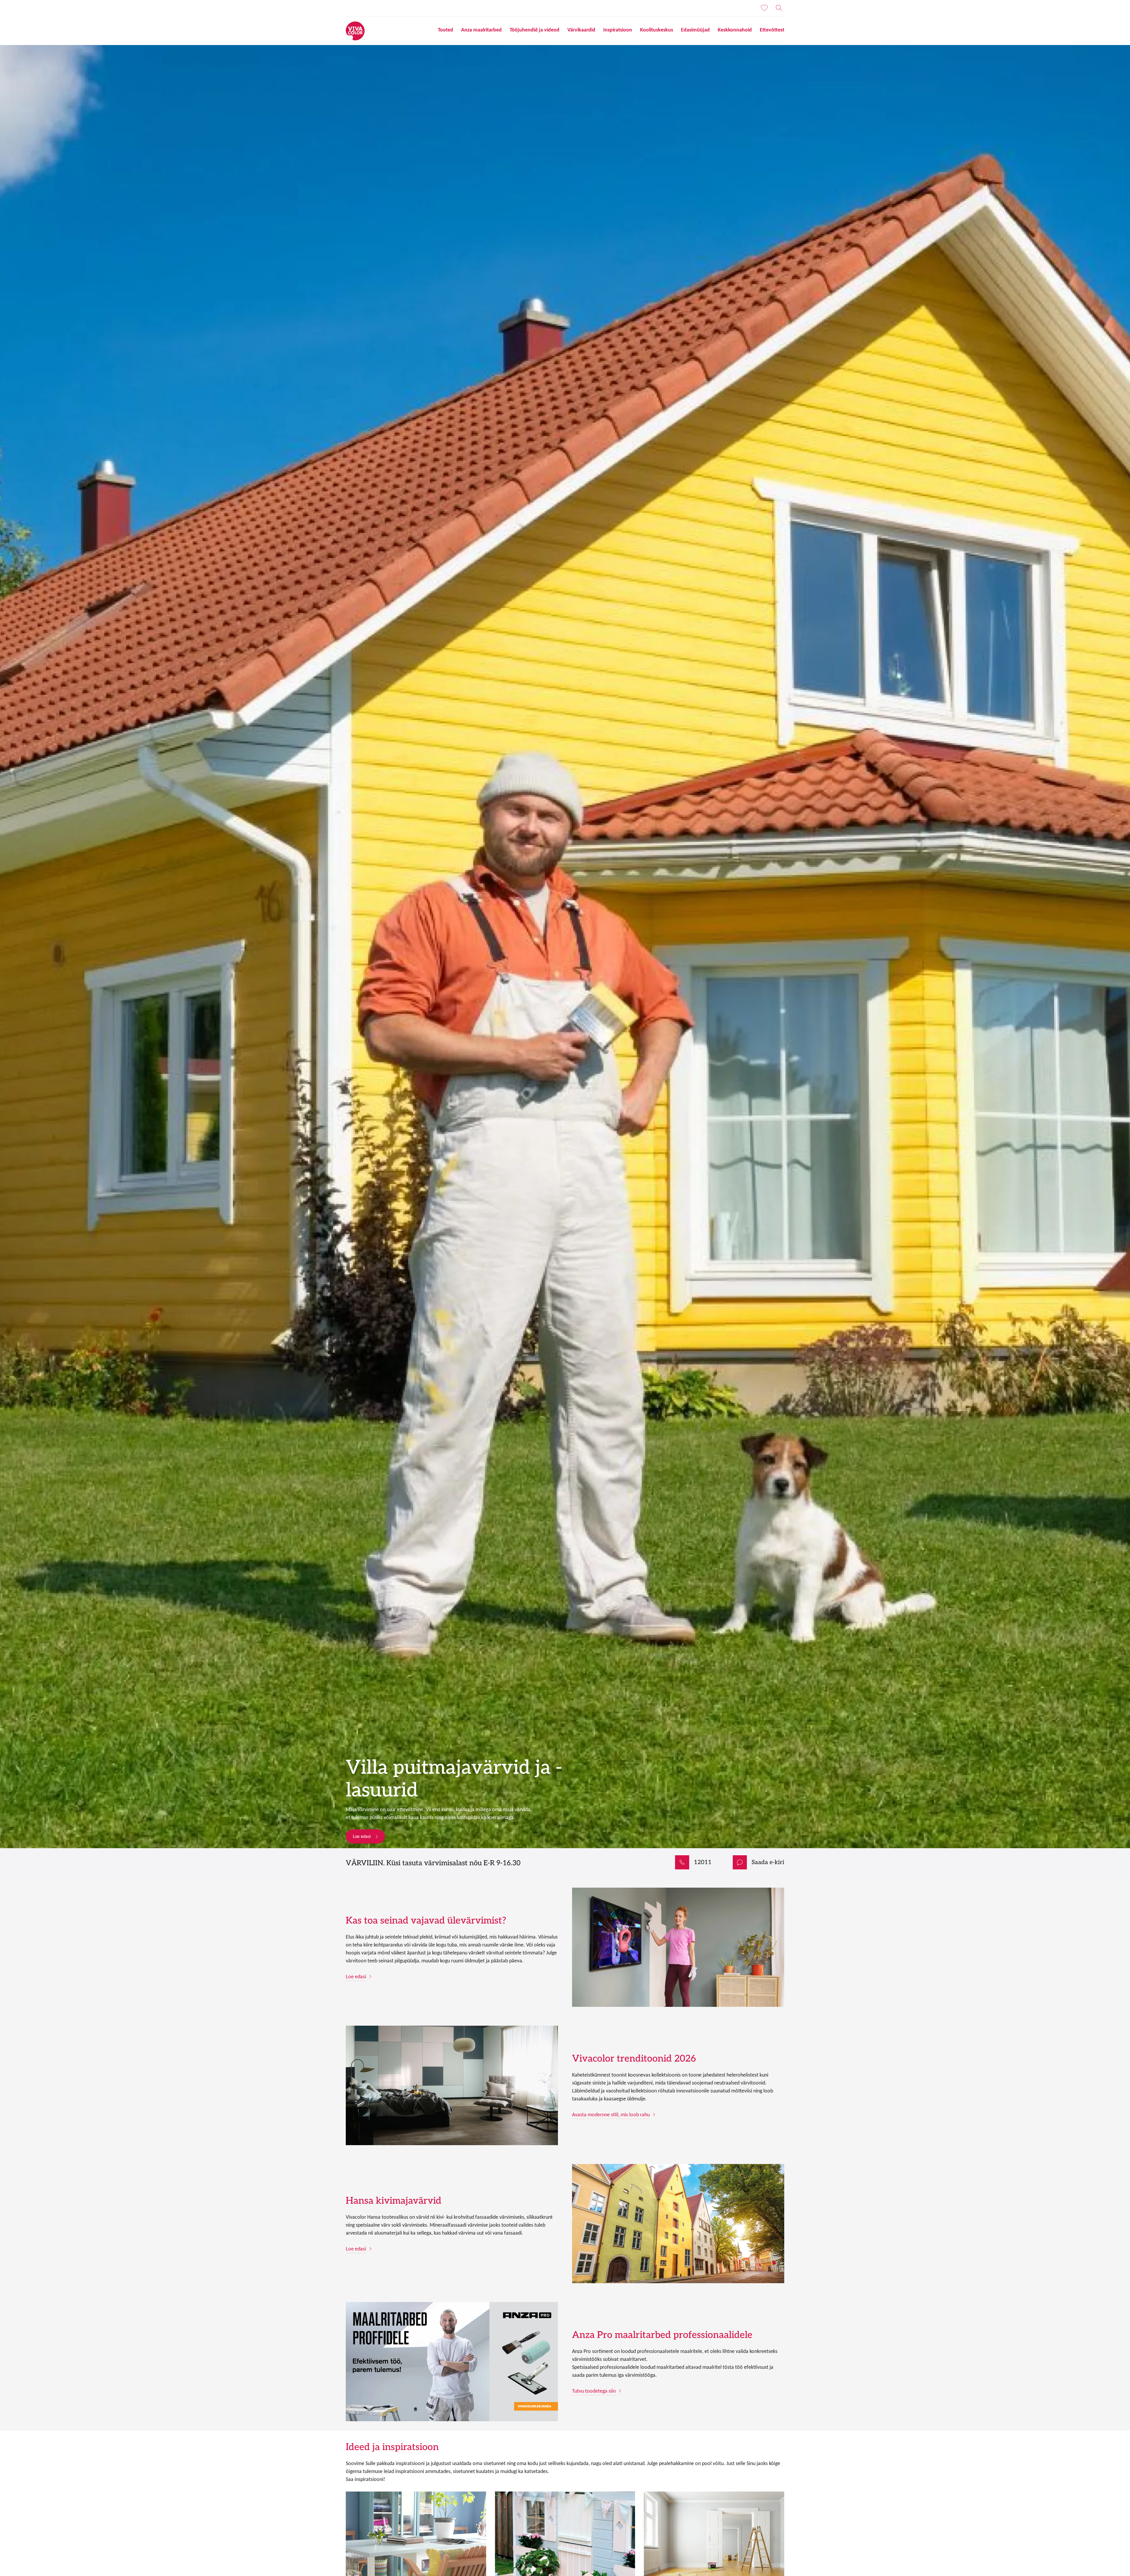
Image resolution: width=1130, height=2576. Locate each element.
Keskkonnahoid (735, 30)
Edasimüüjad (695, 30)
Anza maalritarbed (481, 30)
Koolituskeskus (657, 30)
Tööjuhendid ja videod (535, 30)
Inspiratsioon (618, 30)
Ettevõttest (772, 30)
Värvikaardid (581, 30)
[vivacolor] (355, 30)
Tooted (446, 30)
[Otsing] (779, 8)
